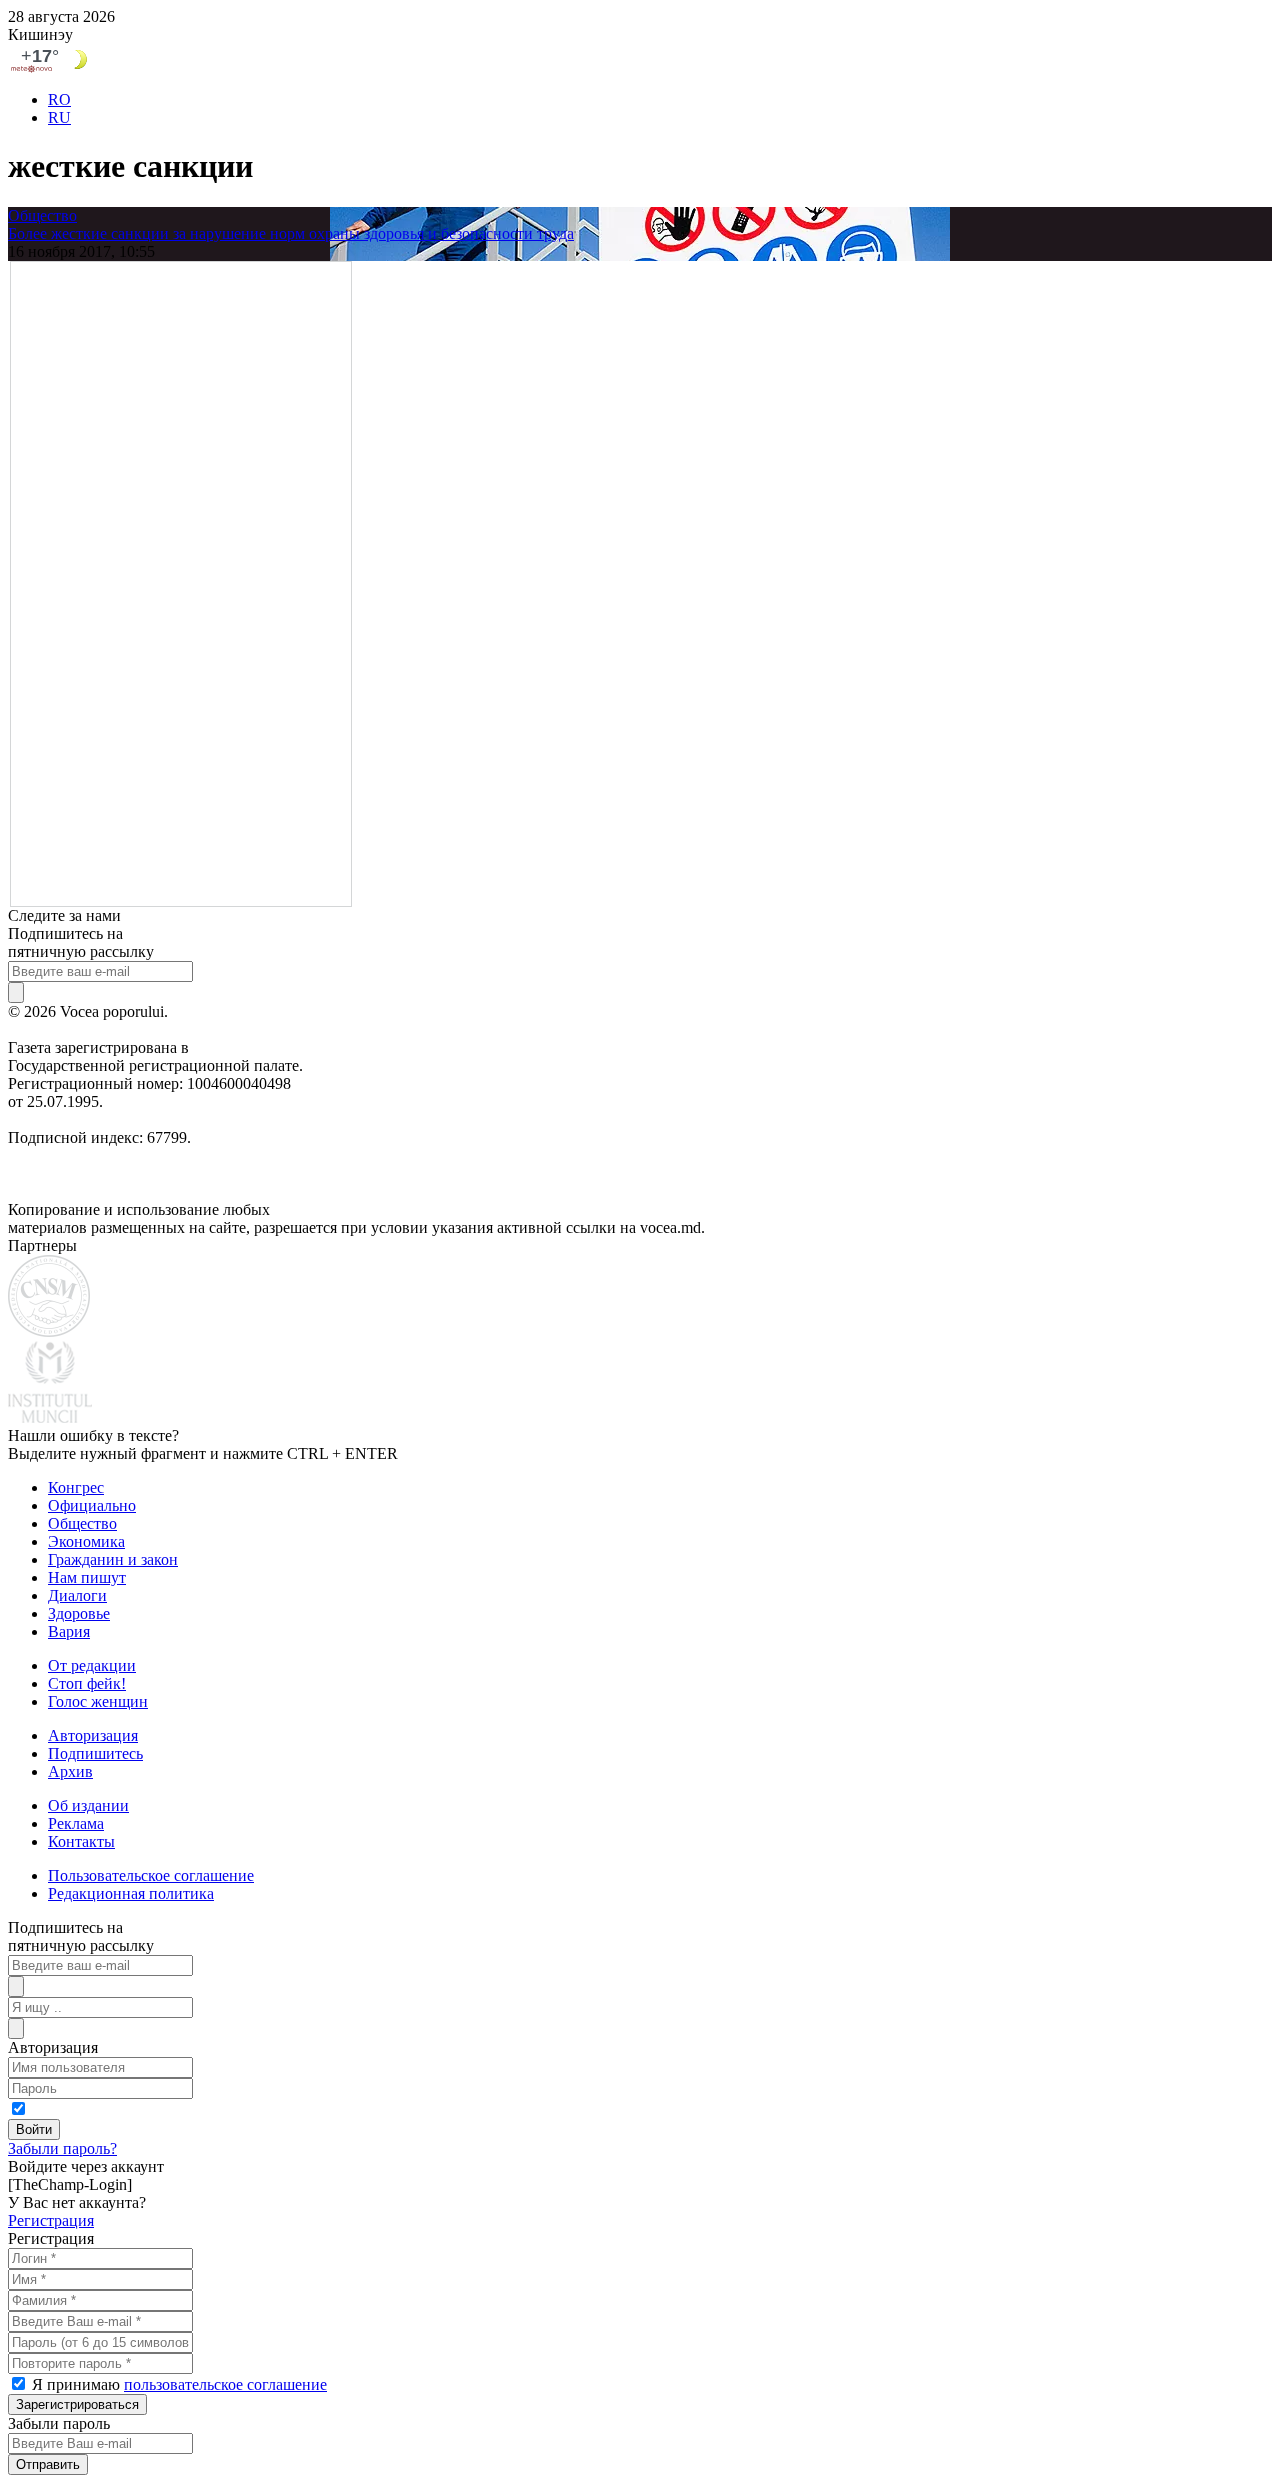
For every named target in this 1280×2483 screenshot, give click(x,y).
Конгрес (76, 1487)
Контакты (81, 1841)
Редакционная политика (131, 1893)
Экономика (86, 1541)
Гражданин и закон (113, 1559)
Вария (69, 1631)
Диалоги (77, 1595)
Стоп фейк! (87, 1683)
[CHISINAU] (640, 59)
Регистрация (51, 2220)
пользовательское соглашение (225, 2384)
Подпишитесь (95, 1753)
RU (59, 117)
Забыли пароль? (62, 2148)
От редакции (92, 1665)
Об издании (88, 1805)
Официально (92, 1505)
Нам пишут (87, 1577)
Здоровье (79, 1613)
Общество (42, 215)
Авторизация (93, 1735)
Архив (70, 1771)
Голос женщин (98, 1701)
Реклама (76, 1823)
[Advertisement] (181, 582)
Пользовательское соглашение (151, 1875)
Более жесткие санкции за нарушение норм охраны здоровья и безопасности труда (291, 233)
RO (59, 99)
